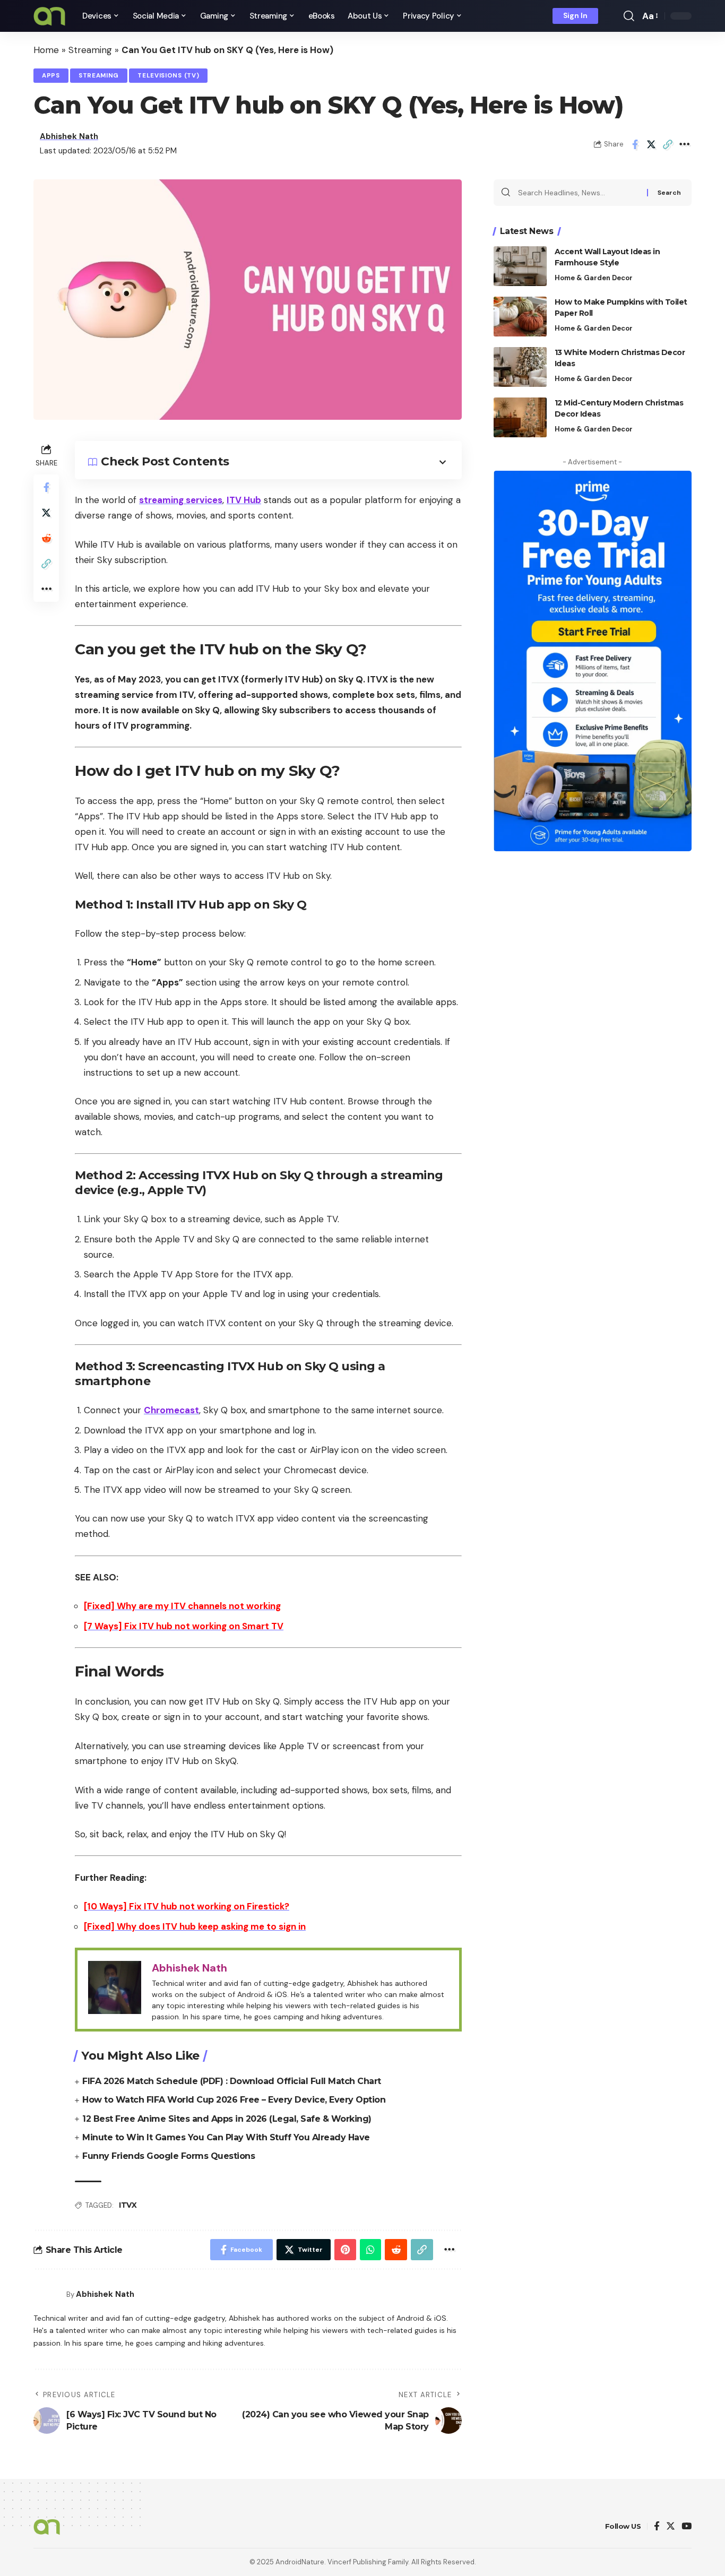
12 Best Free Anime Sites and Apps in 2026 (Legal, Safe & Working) (227, 2119)
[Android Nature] (49, 16)
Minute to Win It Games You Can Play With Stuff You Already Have (226, 2137)
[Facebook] (657, 2527)
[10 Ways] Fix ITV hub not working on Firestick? (187, 1906)
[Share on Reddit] (46, 538)
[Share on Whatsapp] (370, 2250)
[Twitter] (671, 2527)
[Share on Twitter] (651, 144)
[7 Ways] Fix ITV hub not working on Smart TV (184, 1626)
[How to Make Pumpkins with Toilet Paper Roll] (520, 317)
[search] (629, 16)
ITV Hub (244, 500)
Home (46, 50)
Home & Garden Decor (594, 278)
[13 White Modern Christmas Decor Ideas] (520, 367)
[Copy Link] (668, 144)
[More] (684, 144)
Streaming (90, 50)
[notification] (614, 16)
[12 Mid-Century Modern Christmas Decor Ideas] (520, 417)
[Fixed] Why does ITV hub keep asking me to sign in (195, 1926)
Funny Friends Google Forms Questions (169, 2156)
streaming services (181, 500)
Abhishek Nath (69, 136)
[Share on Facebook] (635, 144)
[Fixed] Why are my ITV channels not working (182, 1606)
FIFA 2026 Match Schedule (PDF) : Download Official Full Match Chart (232, 2081)
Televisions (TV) (168, 76)
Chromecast (171, 1410)
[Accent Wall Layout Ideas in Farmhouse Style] (520, 266)
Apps (51, 76)
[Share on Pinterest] (345, 2250)
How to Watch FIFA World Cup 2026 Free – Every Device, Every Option (234, 2100)
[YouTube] (687, 2527)
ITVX (128, 2205)
